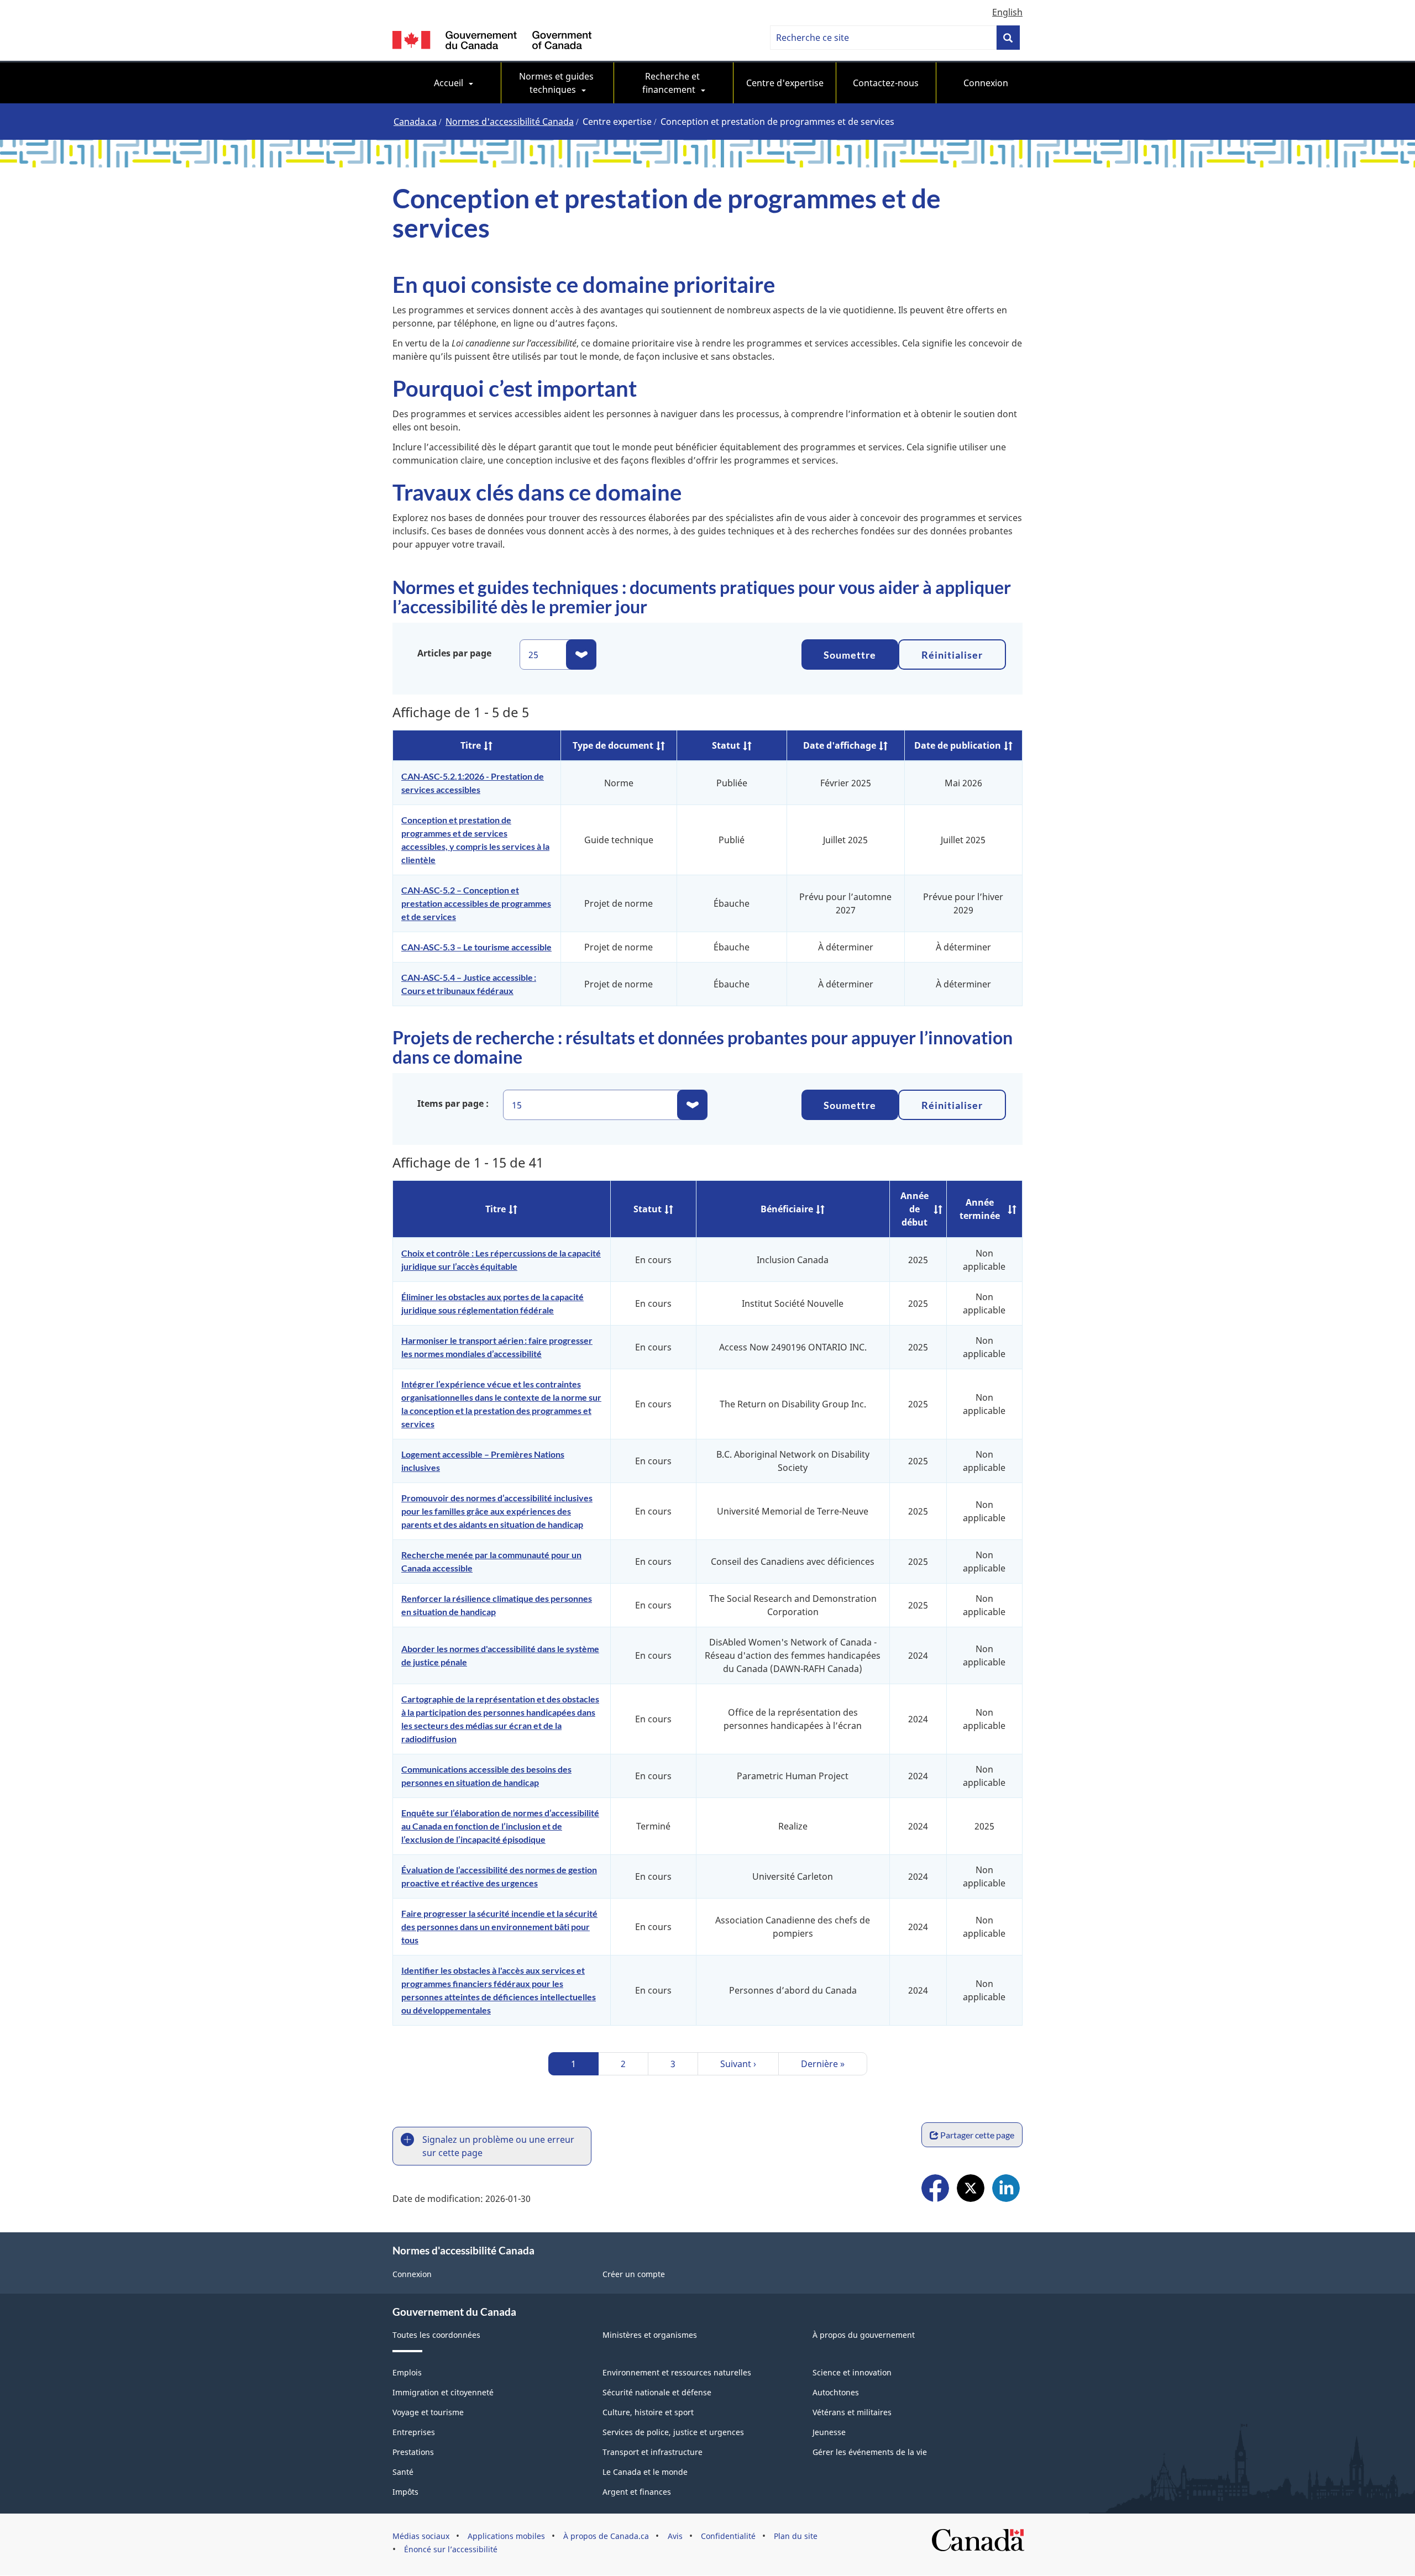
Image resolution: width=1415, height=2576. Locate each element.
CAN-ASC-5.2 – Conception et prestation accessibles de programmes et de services (476, 903)
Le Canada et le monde (645, 2472)
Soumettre (850, 655)
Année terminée (980, 1209)
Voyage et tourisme (428, 2412)
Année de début (914, 1209)
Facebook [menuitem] (935, 2189)
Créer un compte (634, 2274)
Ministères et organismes (650, 2335)
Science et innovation (852, 2372)
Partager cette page (977, 2135)
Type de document (613, 745)
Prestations (413, 2452)
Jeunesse (829, 2432)
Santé (403, 2472)
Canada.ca (415, 122)
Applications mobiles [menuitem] (506, 2536)
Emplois (407, 2372)
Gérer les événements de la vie (870, 2452)
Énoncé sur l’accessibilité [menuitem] (451, 2549)
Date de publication (958, 745)
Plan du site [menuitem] (796, 2536)
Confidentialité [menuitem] (728, 2536)
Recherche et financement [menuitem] (672, 83)
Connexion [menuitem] (986, 83)
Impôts (405, 2492)
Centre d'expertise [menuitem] (785, 83)
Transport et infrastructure (653, 2452)
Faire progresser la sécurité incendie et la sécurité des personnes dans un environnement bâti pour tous (499, 1926)
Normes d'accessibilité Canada (510, 122)
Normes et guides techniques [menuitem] (557, 83)
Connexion (412, 2274)
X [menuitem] (971, 2189)
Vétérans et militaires (852, 2412)
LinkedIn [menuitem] (1006, 2189)
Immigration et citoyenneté (443, 2392)
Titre (471, 745)
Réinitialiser (952, 655)
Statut (726, 745)
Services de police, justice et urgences (673, 2432)
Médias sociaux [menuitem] (421, 2536)
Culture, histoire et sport (648, 2412)
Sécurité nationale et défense (657, 2392)
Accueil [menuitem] (449, 83)
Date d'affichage (840, 745)
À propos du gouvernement (864, 2335)
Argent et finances (637, 2492)
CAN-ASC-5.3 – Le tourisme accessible (476, 947)
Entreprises (414, 2432)
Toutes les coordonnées (436, 2335)
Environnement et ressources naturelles (677, 2372)
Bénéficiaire (787, 1209)
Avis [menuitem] (675, 2536)
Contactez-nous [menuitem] (886, 83)
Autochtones (836, 2392)
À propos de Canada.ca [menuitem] (606, 2536)
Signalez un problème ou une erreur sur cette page (498, 2146)
